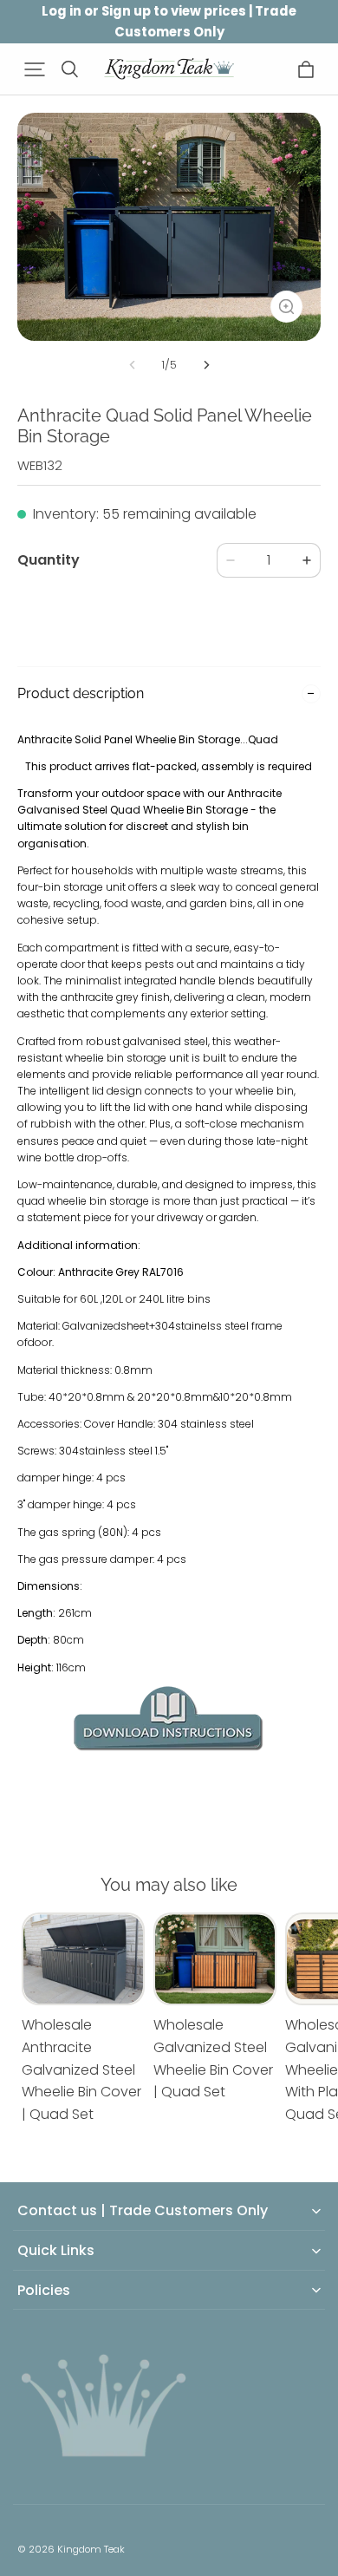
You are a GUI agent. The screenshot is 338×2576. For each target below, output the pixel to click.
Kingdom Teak (91, 2549)
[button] (35, 69)
